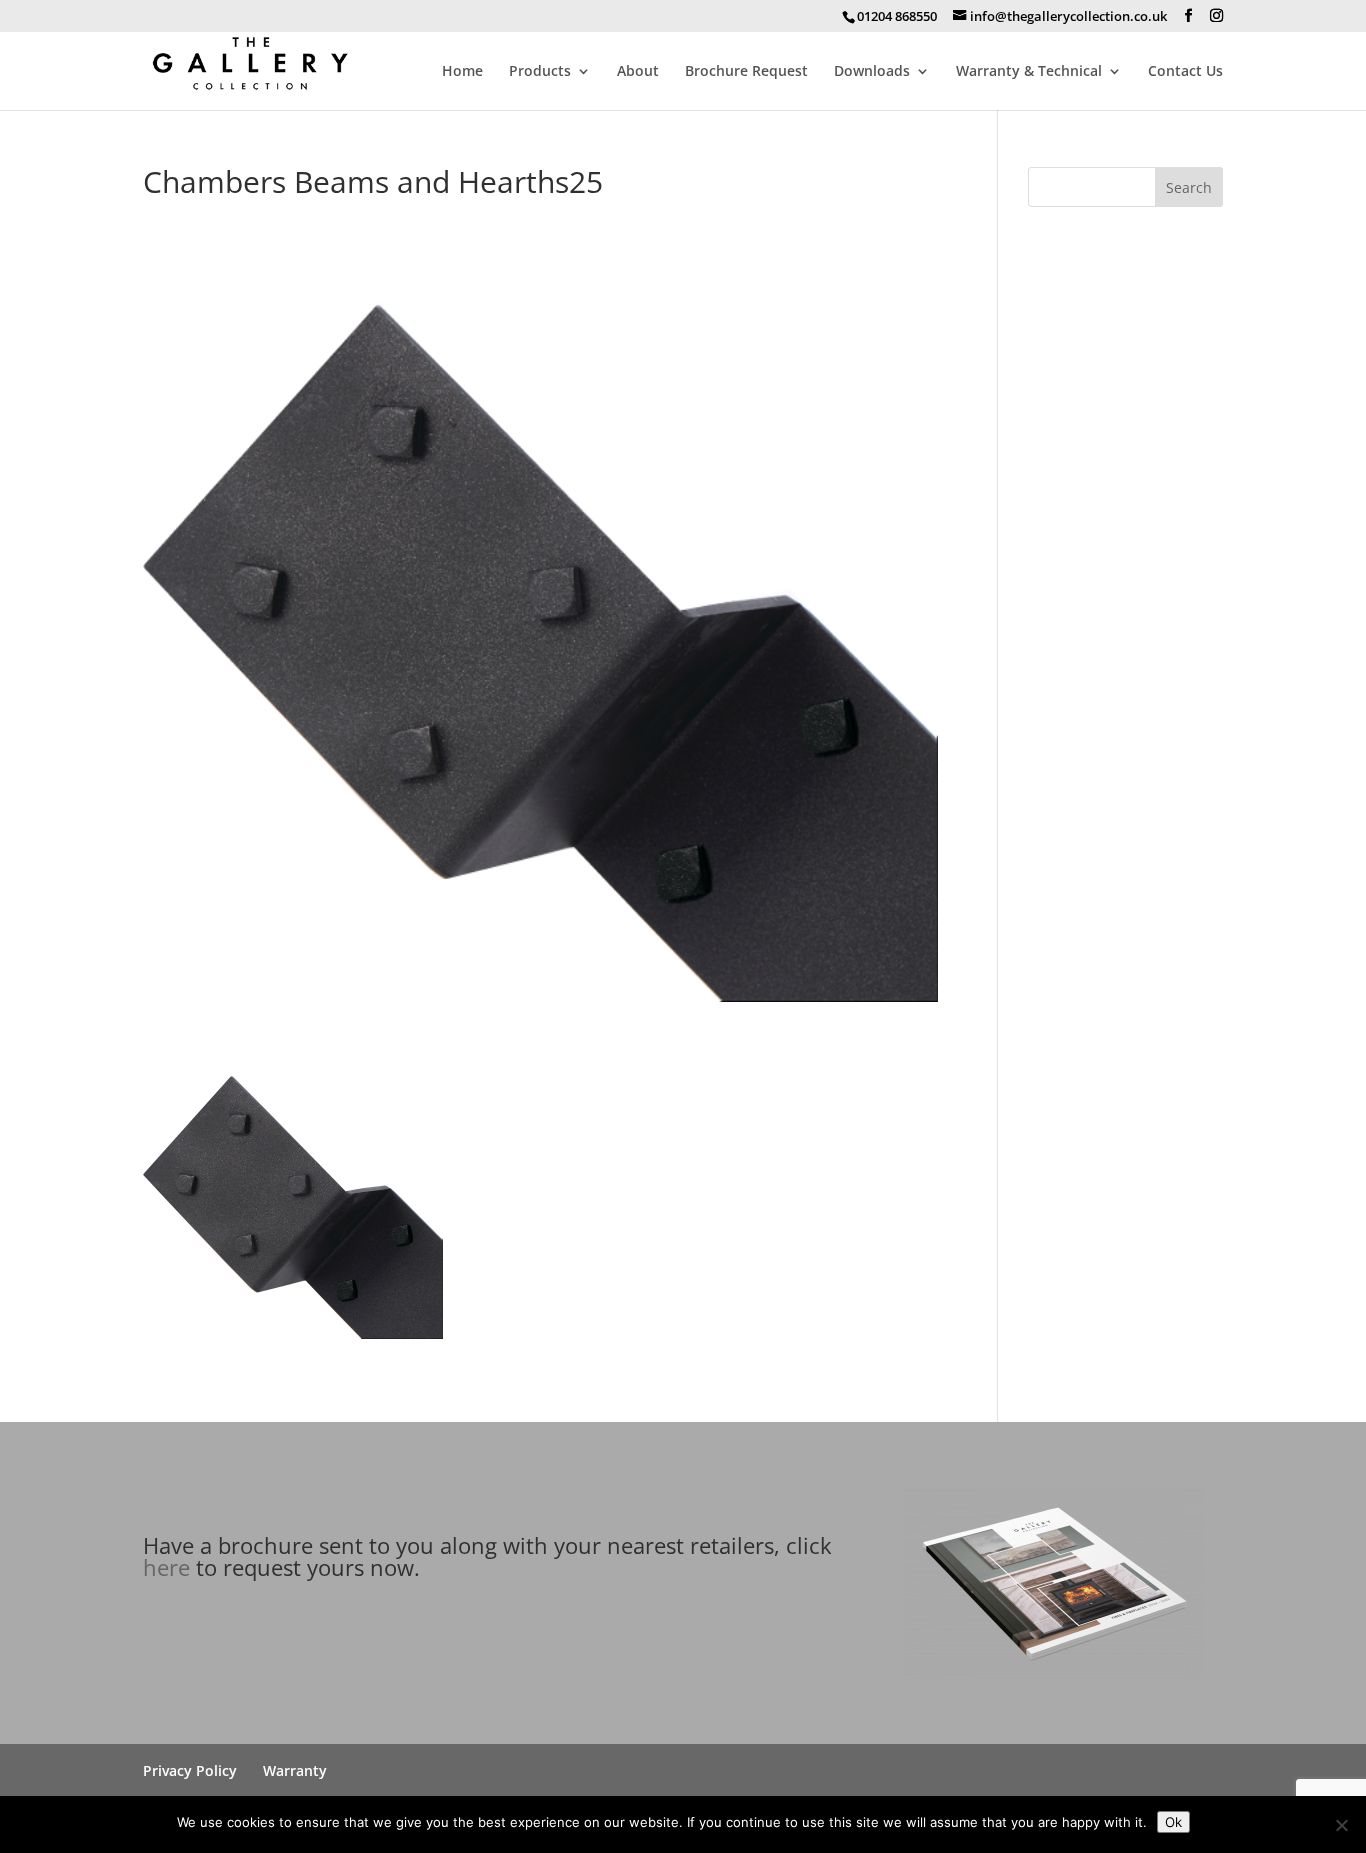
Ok (1173, 1822)
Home (462, 72)
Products (540, 72)
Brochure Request (746, 72)
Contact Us (1185, 72)
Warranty (295, 1770)
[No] (1341, 1825)
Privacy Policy (190, 1770)
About (638, 72)
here (166, 1567)
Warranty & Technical (1029, 72)
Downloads (872, 72)
